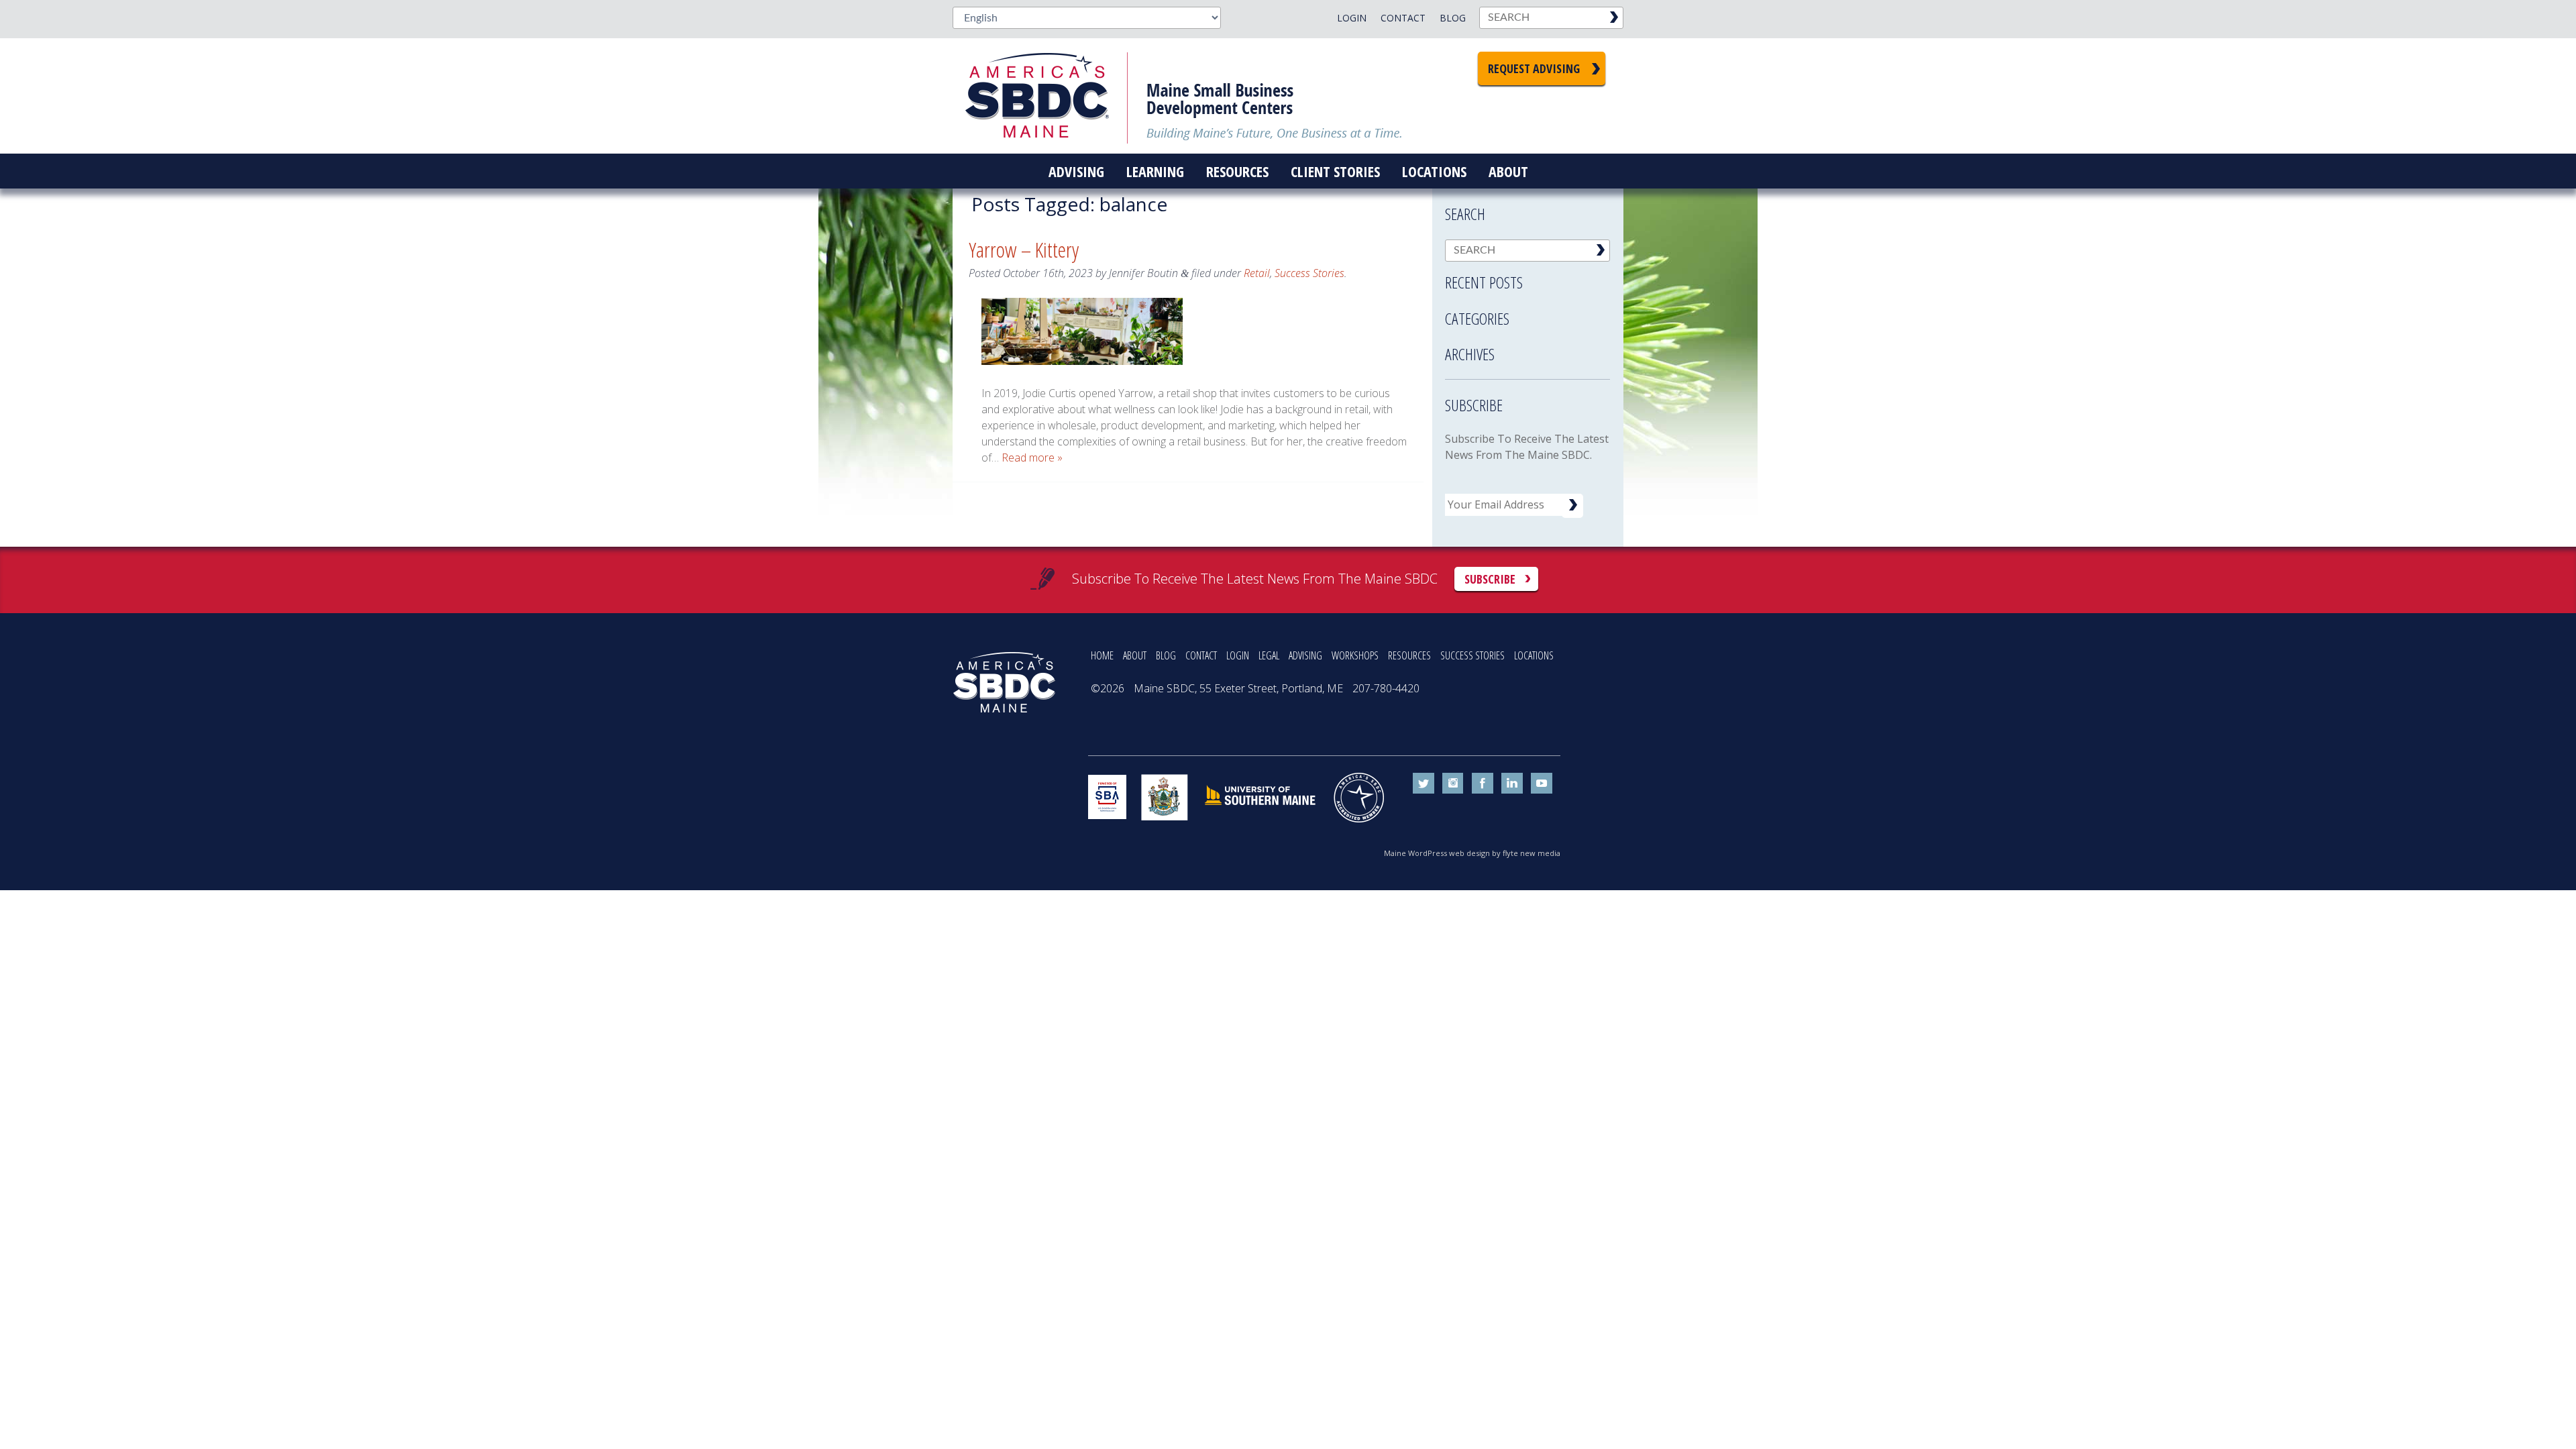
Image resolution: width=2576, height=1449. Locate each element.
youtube (1542, 784)
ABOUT (1135, 655)
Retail (1257, 273)
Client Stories (1335, 171)
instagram (1453, 784)
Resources (1237, 171)
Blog (1453, 18)
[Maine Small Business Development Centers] (1046, 96)
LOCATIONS (1534, 655)
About (1508, 171)
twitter (1424, 784)
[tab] (1527, 278)
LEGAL (1269, 655)
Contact (1403, 18)
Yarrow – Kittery (1024, 249)
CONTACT (1201, 655)
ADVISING (1305, 655)
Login (1352, 18)
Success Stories (1309, 273)
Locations (1434, 171)
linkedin (1512, 784)
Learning (1155, 171)
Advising (1076, 171)
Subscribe (1490, 579)
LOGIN (1238, 655)
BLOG (1166, 655)
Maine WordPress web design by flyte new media (1472, 853)
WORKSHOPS (1355, 655)
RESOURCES (1409, 655)
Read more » (1032, 458)
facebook (1483, 784)
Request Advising (1534, 68)
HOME (1102, 655)
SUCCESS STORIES (1472, 655)
